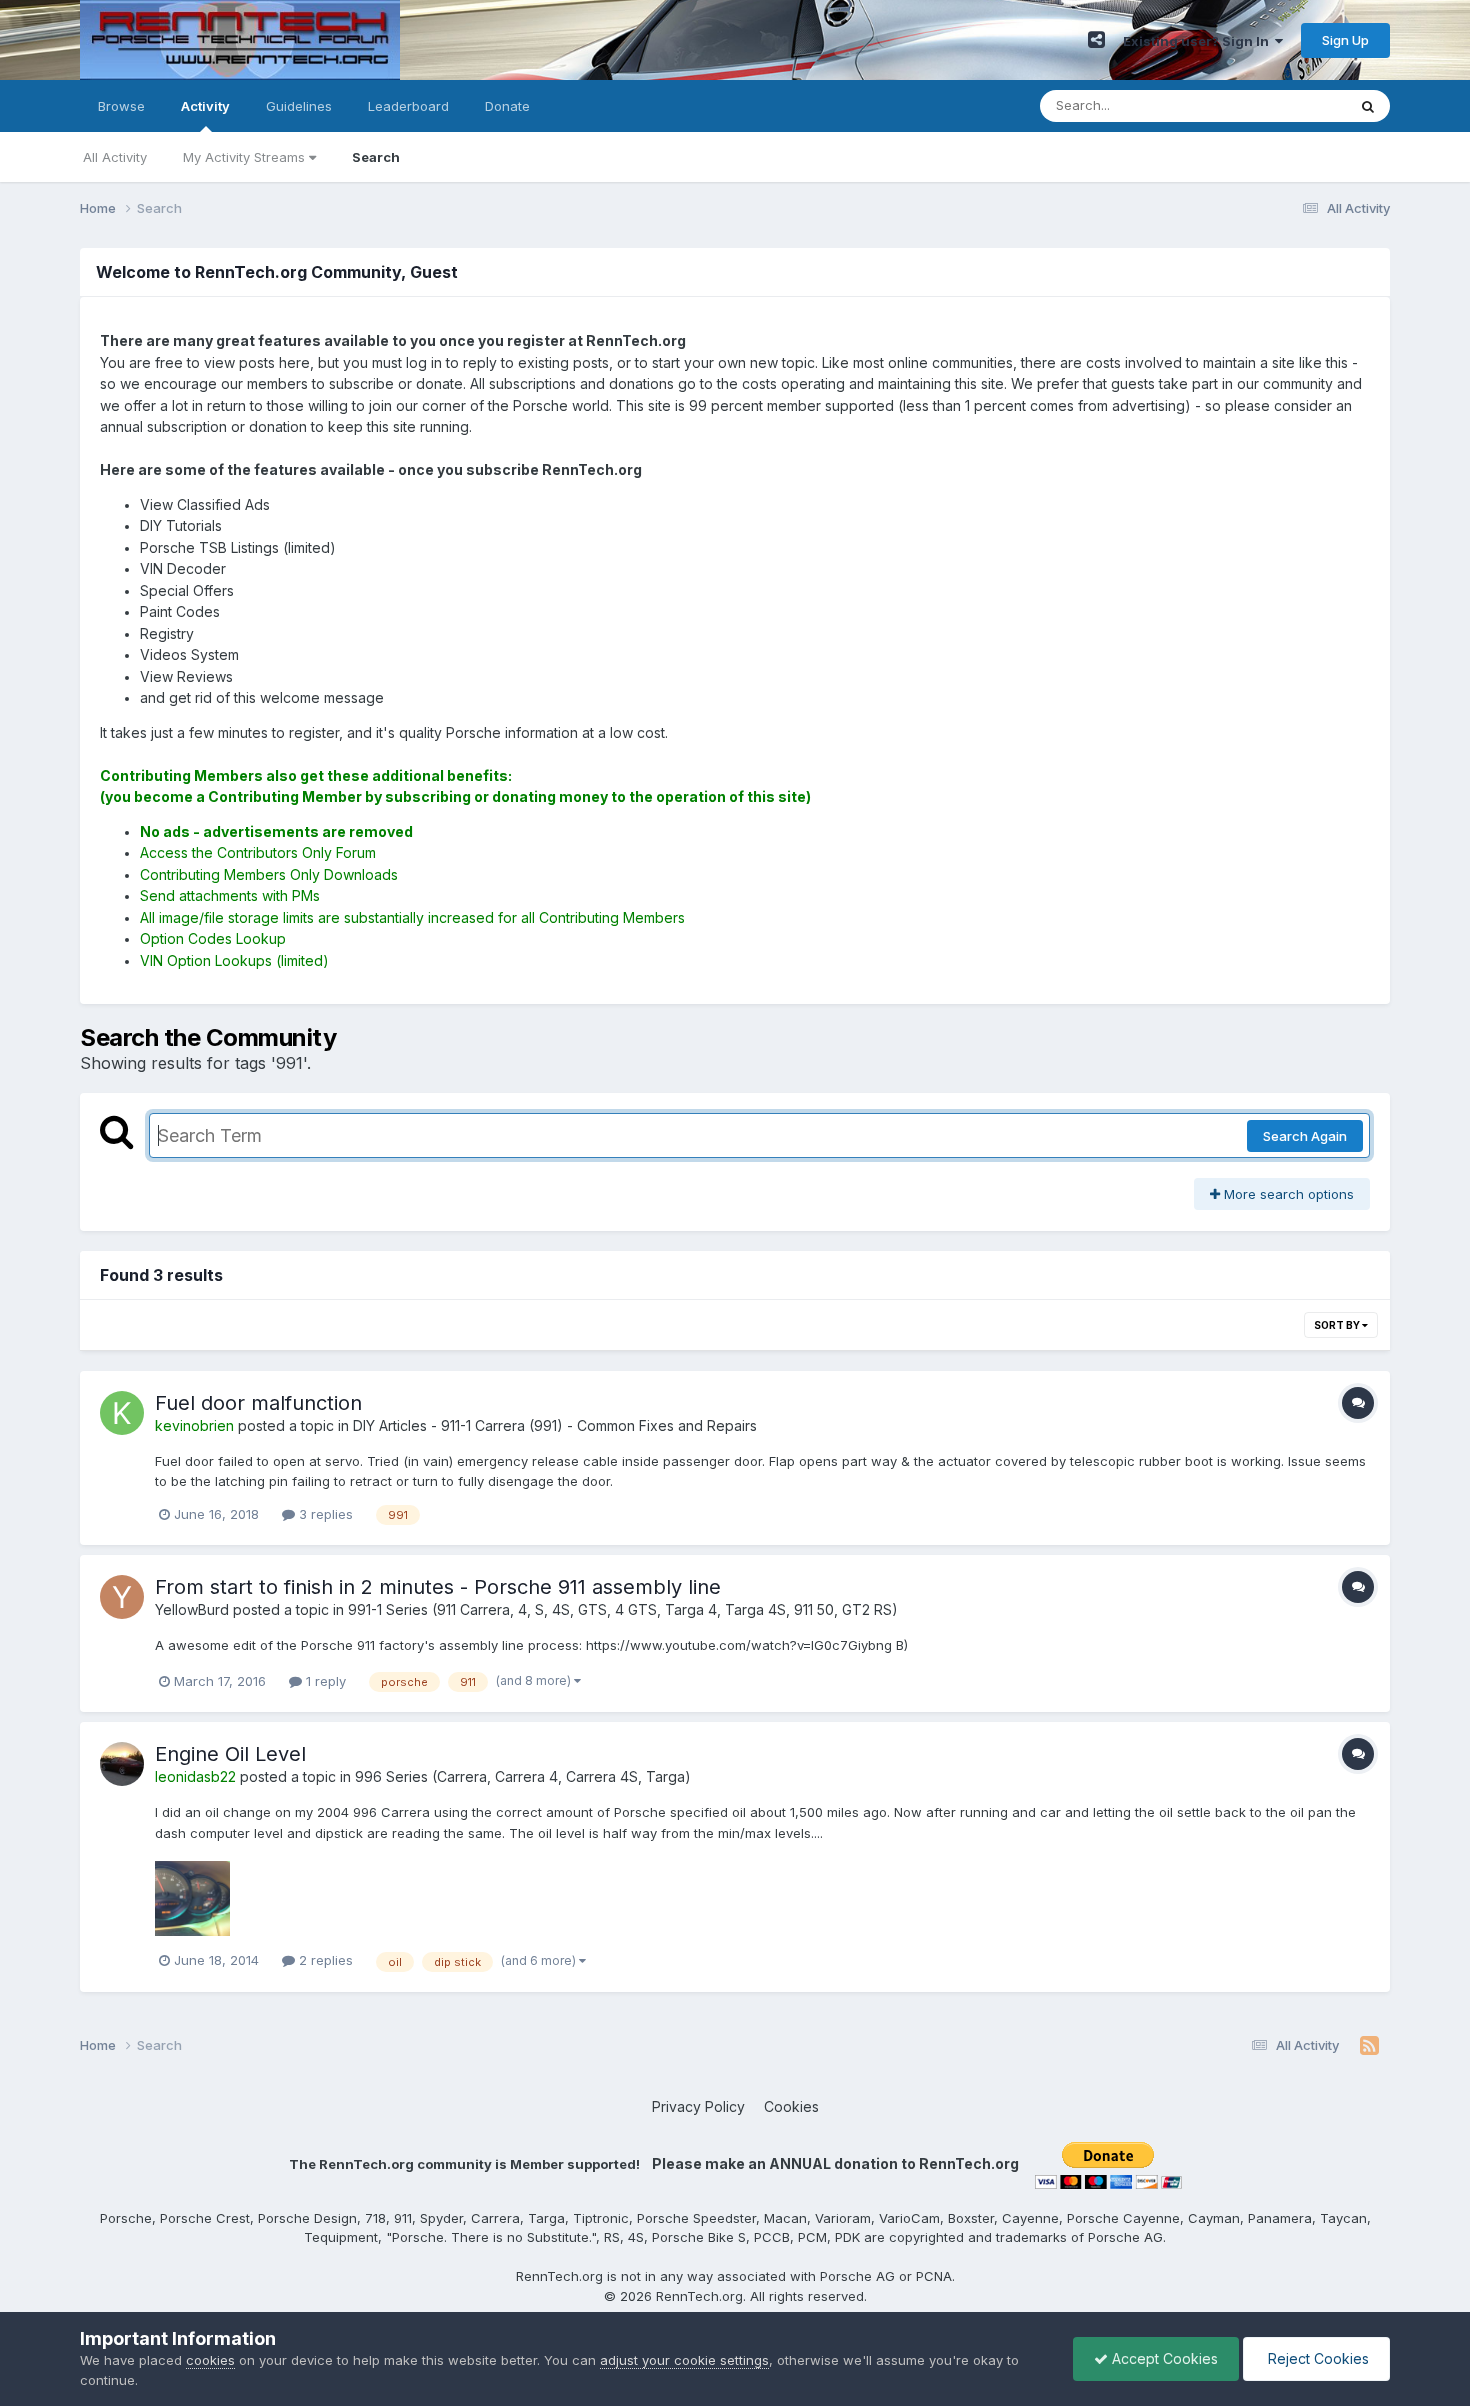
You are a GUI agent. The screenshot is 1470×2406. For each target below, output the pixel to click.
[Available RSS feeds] (1369, 2046)
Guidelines (299, 106)
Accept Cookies (1163, 2358)
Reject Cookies (1316, 2358)
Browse (121, 106)
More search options (1287, 1194)
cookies (210, 2360)
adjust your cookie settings (684, 2360)
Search (376, 157)
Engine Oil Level (230, 1754)
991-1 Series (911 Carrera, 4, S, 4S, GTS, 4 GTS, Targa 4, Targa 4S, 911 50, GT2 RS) (623, 1609)
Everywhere (1284, 105)
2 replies (324, 1960)
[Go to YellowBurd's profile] (122, 1597)
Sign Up (1345, 40)
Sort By (1338, 1325)
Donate (507, 106)
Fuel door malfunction (258, 1403)
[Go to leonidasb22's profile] (122, 1764)
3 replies (324, 1514)
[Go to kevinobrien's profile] (122, 1413)
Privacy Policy (698, 2106)
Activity (205, 106)
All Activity (115, 157)
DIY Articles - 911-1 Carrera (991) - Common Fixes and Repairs (555, 1425)
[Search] (1368, 106)
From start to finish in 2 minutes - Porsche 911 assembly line (438, 1587)
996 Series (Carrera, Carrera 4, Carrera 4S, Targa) (523, 1776)
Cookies (791, 2106)
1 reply (324, 1681)
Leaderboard (408, 106)
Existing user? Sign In (1199, 41)
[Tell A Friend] (1096, 40)
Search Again (1305, 1136)
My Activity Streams (246, 157)
